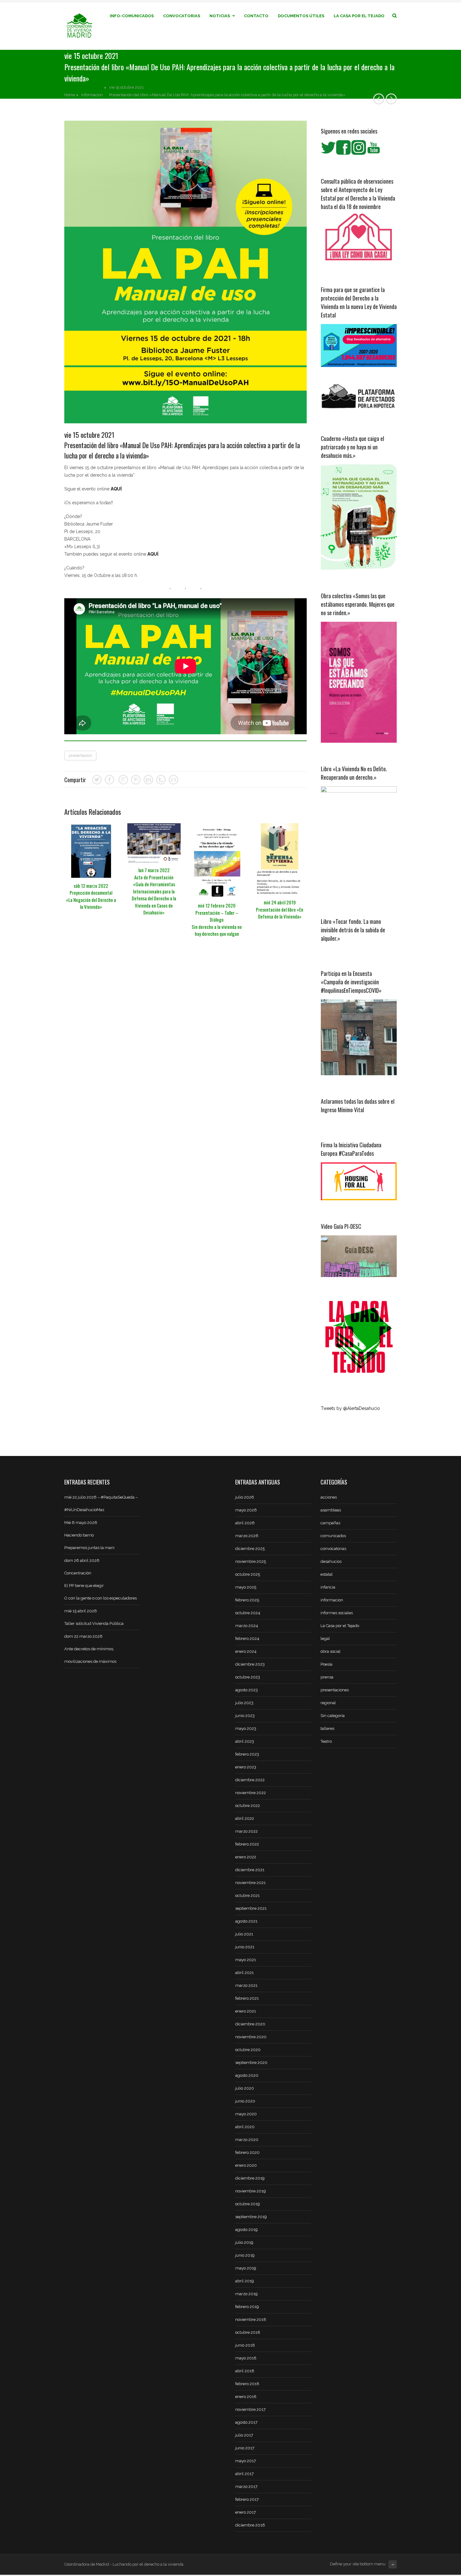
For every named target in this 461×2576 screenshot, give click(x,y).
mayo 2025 (246, 1587)
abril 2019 (245, 2281)
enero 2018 (246, 2397)
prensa (327, 1677)
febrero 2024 (247, 1639)
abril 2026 (245, 1523)
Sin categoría (333, 1716)
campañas (330, 1523)
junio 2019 (245, 2255)
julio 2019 (244, 2242)
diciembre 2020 (250, 2024)
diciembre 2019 (250, 2178)
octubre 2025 (248, 1574)
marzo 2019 (246, 2294)
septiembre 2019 (251, 2217)
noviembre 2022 (251, 1793)
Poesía (326, 1664)
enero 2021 (246, 2011)
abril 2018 (245, 2371)
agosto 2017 (246, 2422)
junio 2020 (245, 2101)
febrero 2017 (247, 2499)
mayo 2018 (246, 2358)
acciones (329, 1497)
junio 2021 (245, 1947)
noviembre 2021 (250, 1883)
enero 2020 (246, 2165)
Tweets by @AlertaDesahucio (350, 1408)
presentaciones (335, 1690)
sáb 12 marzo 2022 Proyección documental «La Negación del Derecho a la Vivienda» (91, 896)
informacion (92, 95)
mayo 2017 (246, 2461)
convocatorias (333, 1549)
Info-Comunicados (132, 16)
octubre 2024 (248, 1613)
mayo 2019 (246, 2268)
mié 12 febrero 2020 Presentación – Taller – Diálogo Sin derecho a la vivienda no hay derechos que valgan (217, 919)
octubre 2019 (248, 2204)
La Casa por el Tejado (359, 16)
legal (325, 1639)
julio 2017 (244, 2435)
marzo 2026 (247, 1536)
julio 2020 (245, 2088)
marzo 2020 (247, 2140)
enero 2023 (246, 1767)
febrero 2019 (247, 2307)
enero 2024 (246, 1651)
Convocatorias (182, 16)
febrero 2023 (247, 1754)
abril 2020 (245, 2127)
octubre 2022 (248, 1806)
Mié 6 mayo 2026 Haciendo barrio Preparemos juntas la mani (89, 1535)
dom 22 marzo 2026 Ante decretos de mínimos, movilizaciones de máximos (90, 1649)
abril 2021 (244, 1973)
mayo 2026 (246, 1510)
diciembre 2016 (250, 2525)
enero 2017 (246, 2512)
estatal (327, 1574)
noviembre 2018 (251, 2319)
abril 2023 (245, 1741)
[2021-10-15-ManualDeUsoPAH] (185, 272)
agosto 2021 (246, 1921)
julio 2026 (245, 1497)
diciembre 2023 (250, 1664)
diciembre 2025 (250, 1549)
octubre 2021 (247, 1895)
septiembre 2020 (251, 2063)
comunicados (333, 1536)
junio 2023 (245, 1716)
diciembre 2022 (250, 1780)
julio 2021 (244, 1934)
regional (328, 1703)
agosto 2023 (246, 1690)
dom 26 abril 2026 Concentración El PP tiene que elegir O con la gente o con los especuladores (101, 1579)
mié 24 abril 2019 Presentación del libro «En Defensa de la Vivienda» (280, 909)
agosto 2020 (247, 2075)
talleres (327, 1728)
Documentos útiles (301, 16)
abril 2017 (244, 2474)
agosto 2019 (246, 2230)
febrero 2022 (247, 1844)
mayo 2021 (246, 1960)
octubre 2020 (248, 2050)
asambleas (331, 1510)
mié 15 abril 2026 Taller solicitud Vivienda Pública (94, 1617)
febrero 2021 (247, 1998)
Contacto (256, 16)
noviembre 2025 (251, 1561)
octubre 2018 (248, 2332)
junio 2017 (245, 2448)
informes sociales (337, 1613)
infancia (328, 1587)
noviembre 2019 (251, 2191)
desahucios (331, 1561)
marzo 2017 (246, 2487)
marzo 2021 (246, 1985)
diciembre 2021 (250, 1870)
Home (70, 95)
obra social (331, 1651)
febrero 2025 (247, 1600)
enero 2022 (246, 1857)
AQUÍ (116, 489)
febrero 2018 (247, 2384)
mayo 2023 (246, 1728)
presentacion (80, 755)
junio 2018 (245, 2345)
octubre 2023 (248, 1677)
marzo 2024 (247, 1626)
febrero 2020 (247, 2152)
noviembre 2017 (250, 2409)
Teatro (326, 1741)
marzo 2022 (246, 1831)
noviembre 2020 (251, 2037)
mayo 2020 (246, 2114)
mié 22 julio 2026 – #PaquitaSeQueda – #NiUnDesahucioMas (101, 1503)
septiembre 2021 (251, 1908)
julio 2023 (244, 1703)
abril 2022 (245, 1818)
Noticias (220, 16)
